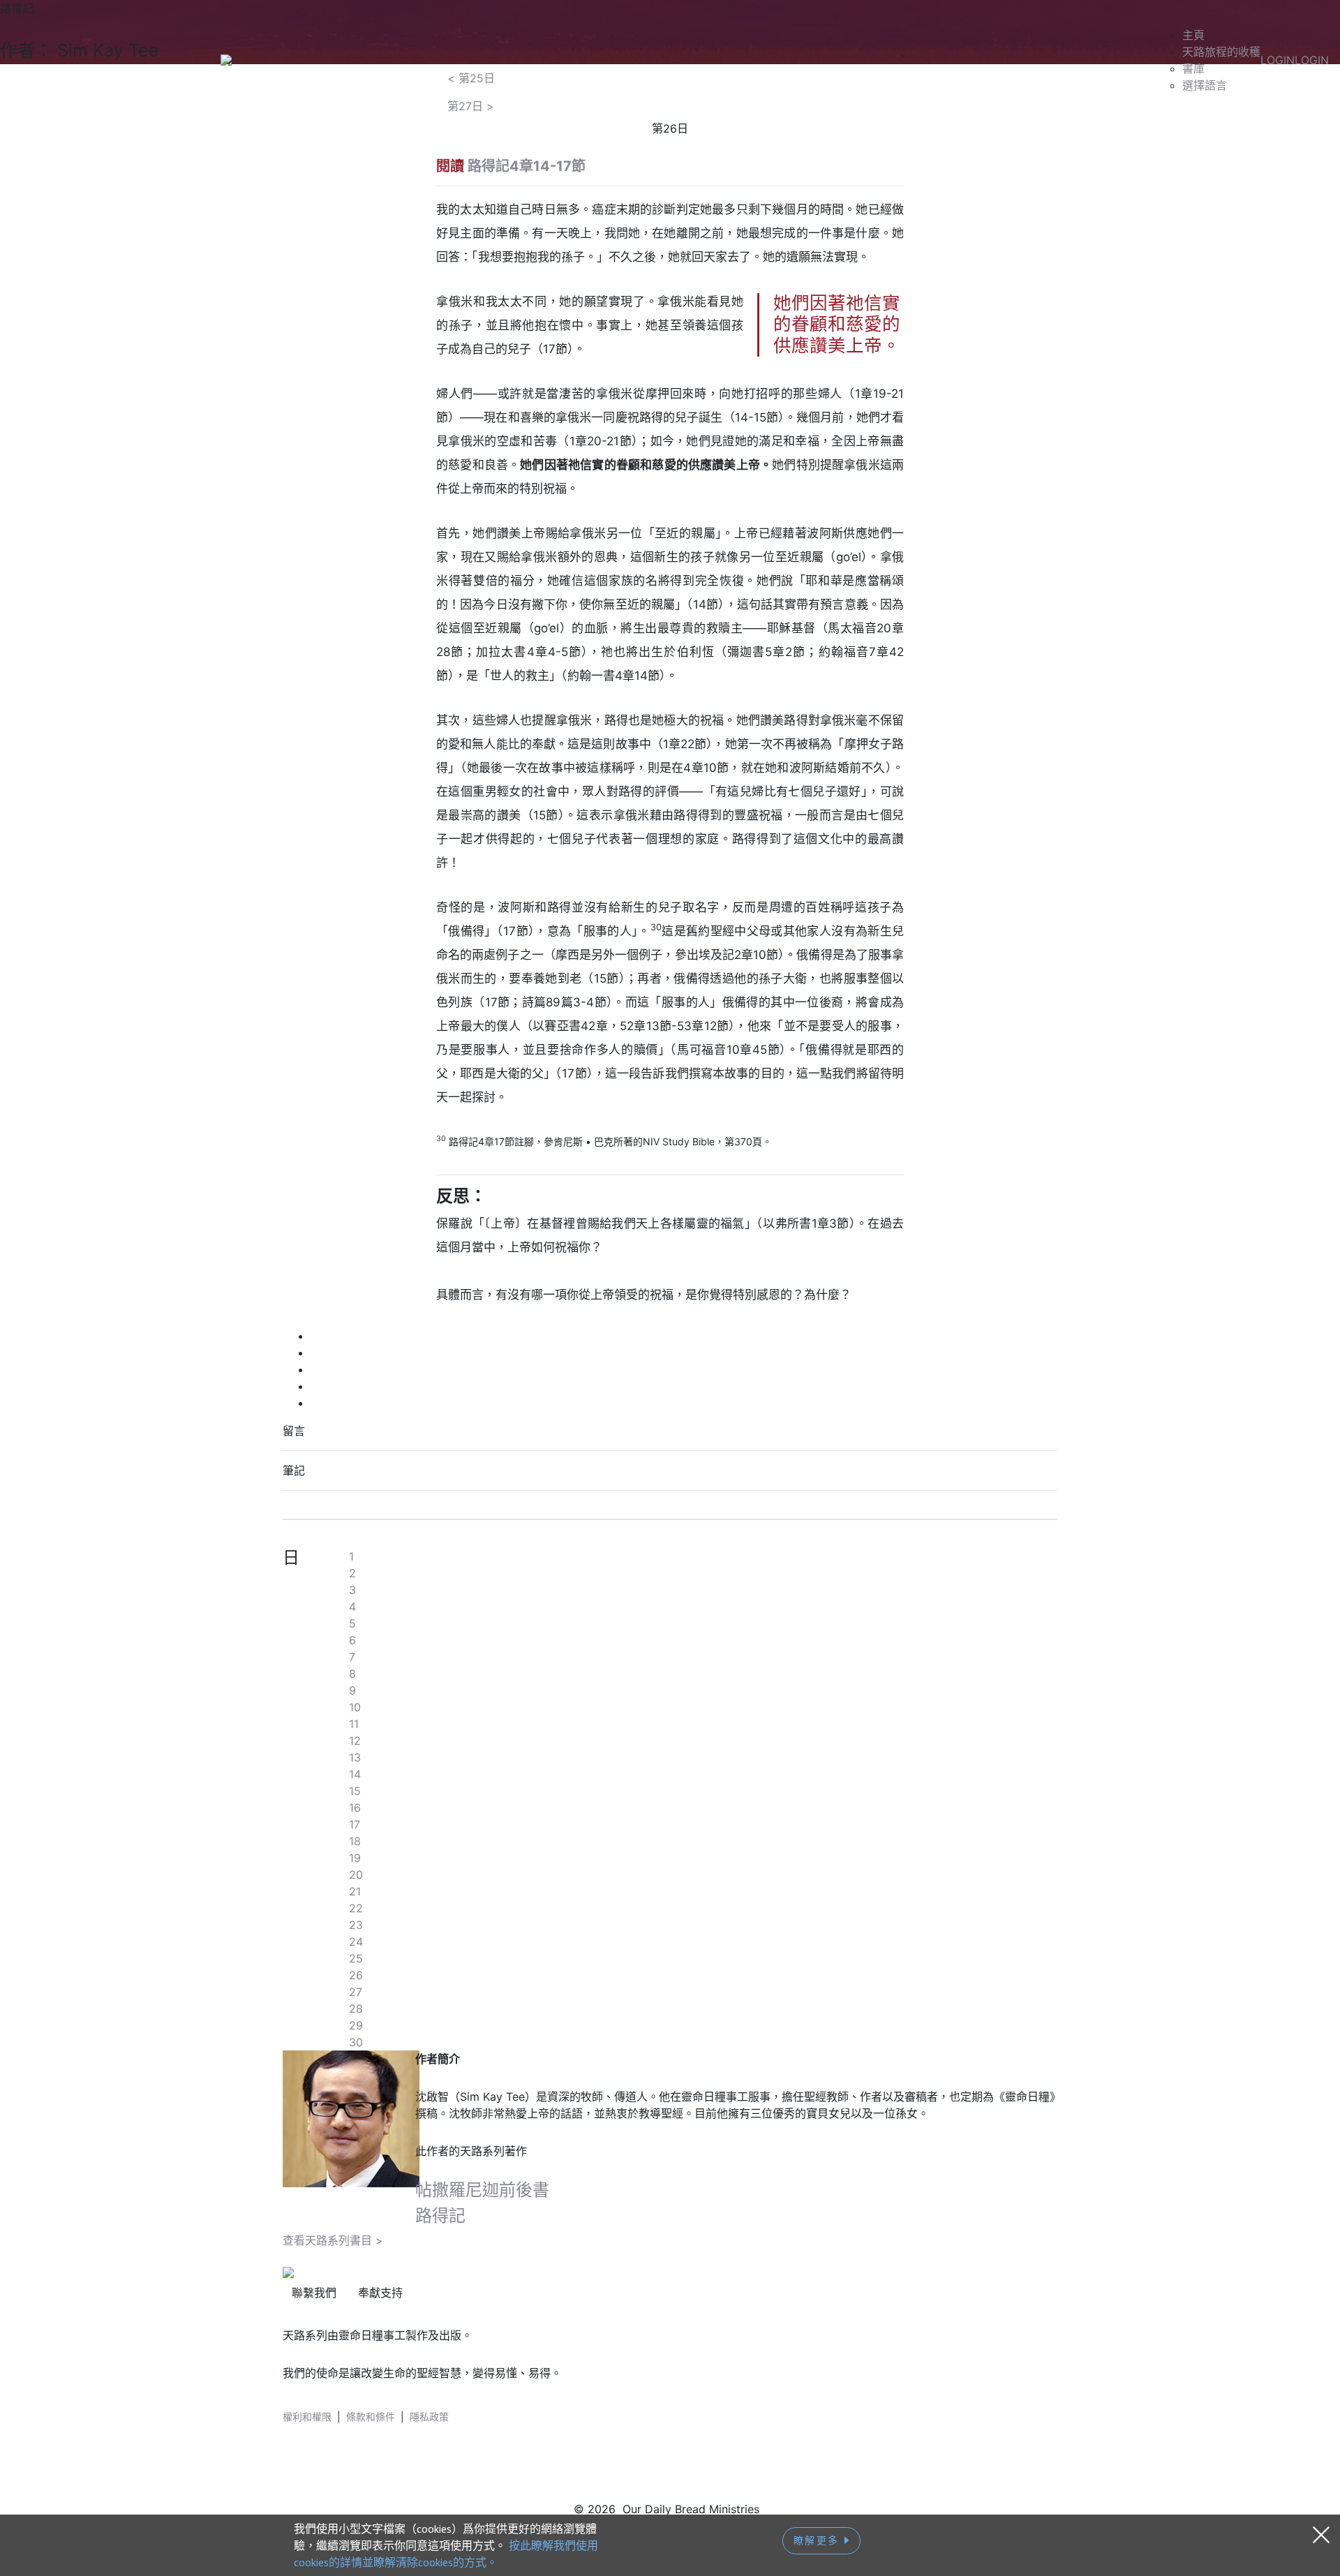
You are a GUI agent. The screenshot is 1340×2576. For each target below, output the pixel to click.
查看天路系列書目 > (333, 2240)
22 (356, 1908)
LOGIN (1278, 60)
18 (355, 1841)
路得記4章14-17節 (527, 166)
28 (356, 2009)
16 (355, 1808)
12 (355, 1741)
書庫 (1193, 68)
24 (356, 1942)
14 (355, 1774)
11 (354, 1724)
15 (355, 1791)
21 (355, 1891)
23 (356, 1925)
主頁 (1193, 35)
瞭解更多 (819, 2540)
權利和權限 (307, 2417)
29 (356, 2025)
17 (355, 1824)
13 (355, 1757)
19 (355, 1858)
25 (356, 1958)
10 (355, 1707)
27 (356, 1992)
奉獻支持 (380, 2293)
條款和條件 (371, 2417)
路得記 (440, 2216)
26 (356, 1975)
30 (356, 2042)
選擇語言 (1205, 85)
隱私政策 (429, 2417)
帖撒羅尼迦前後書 (482, 2190)
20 (356, 1875)
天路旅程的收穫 (1221, 52)
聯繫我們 (314, 2293)
